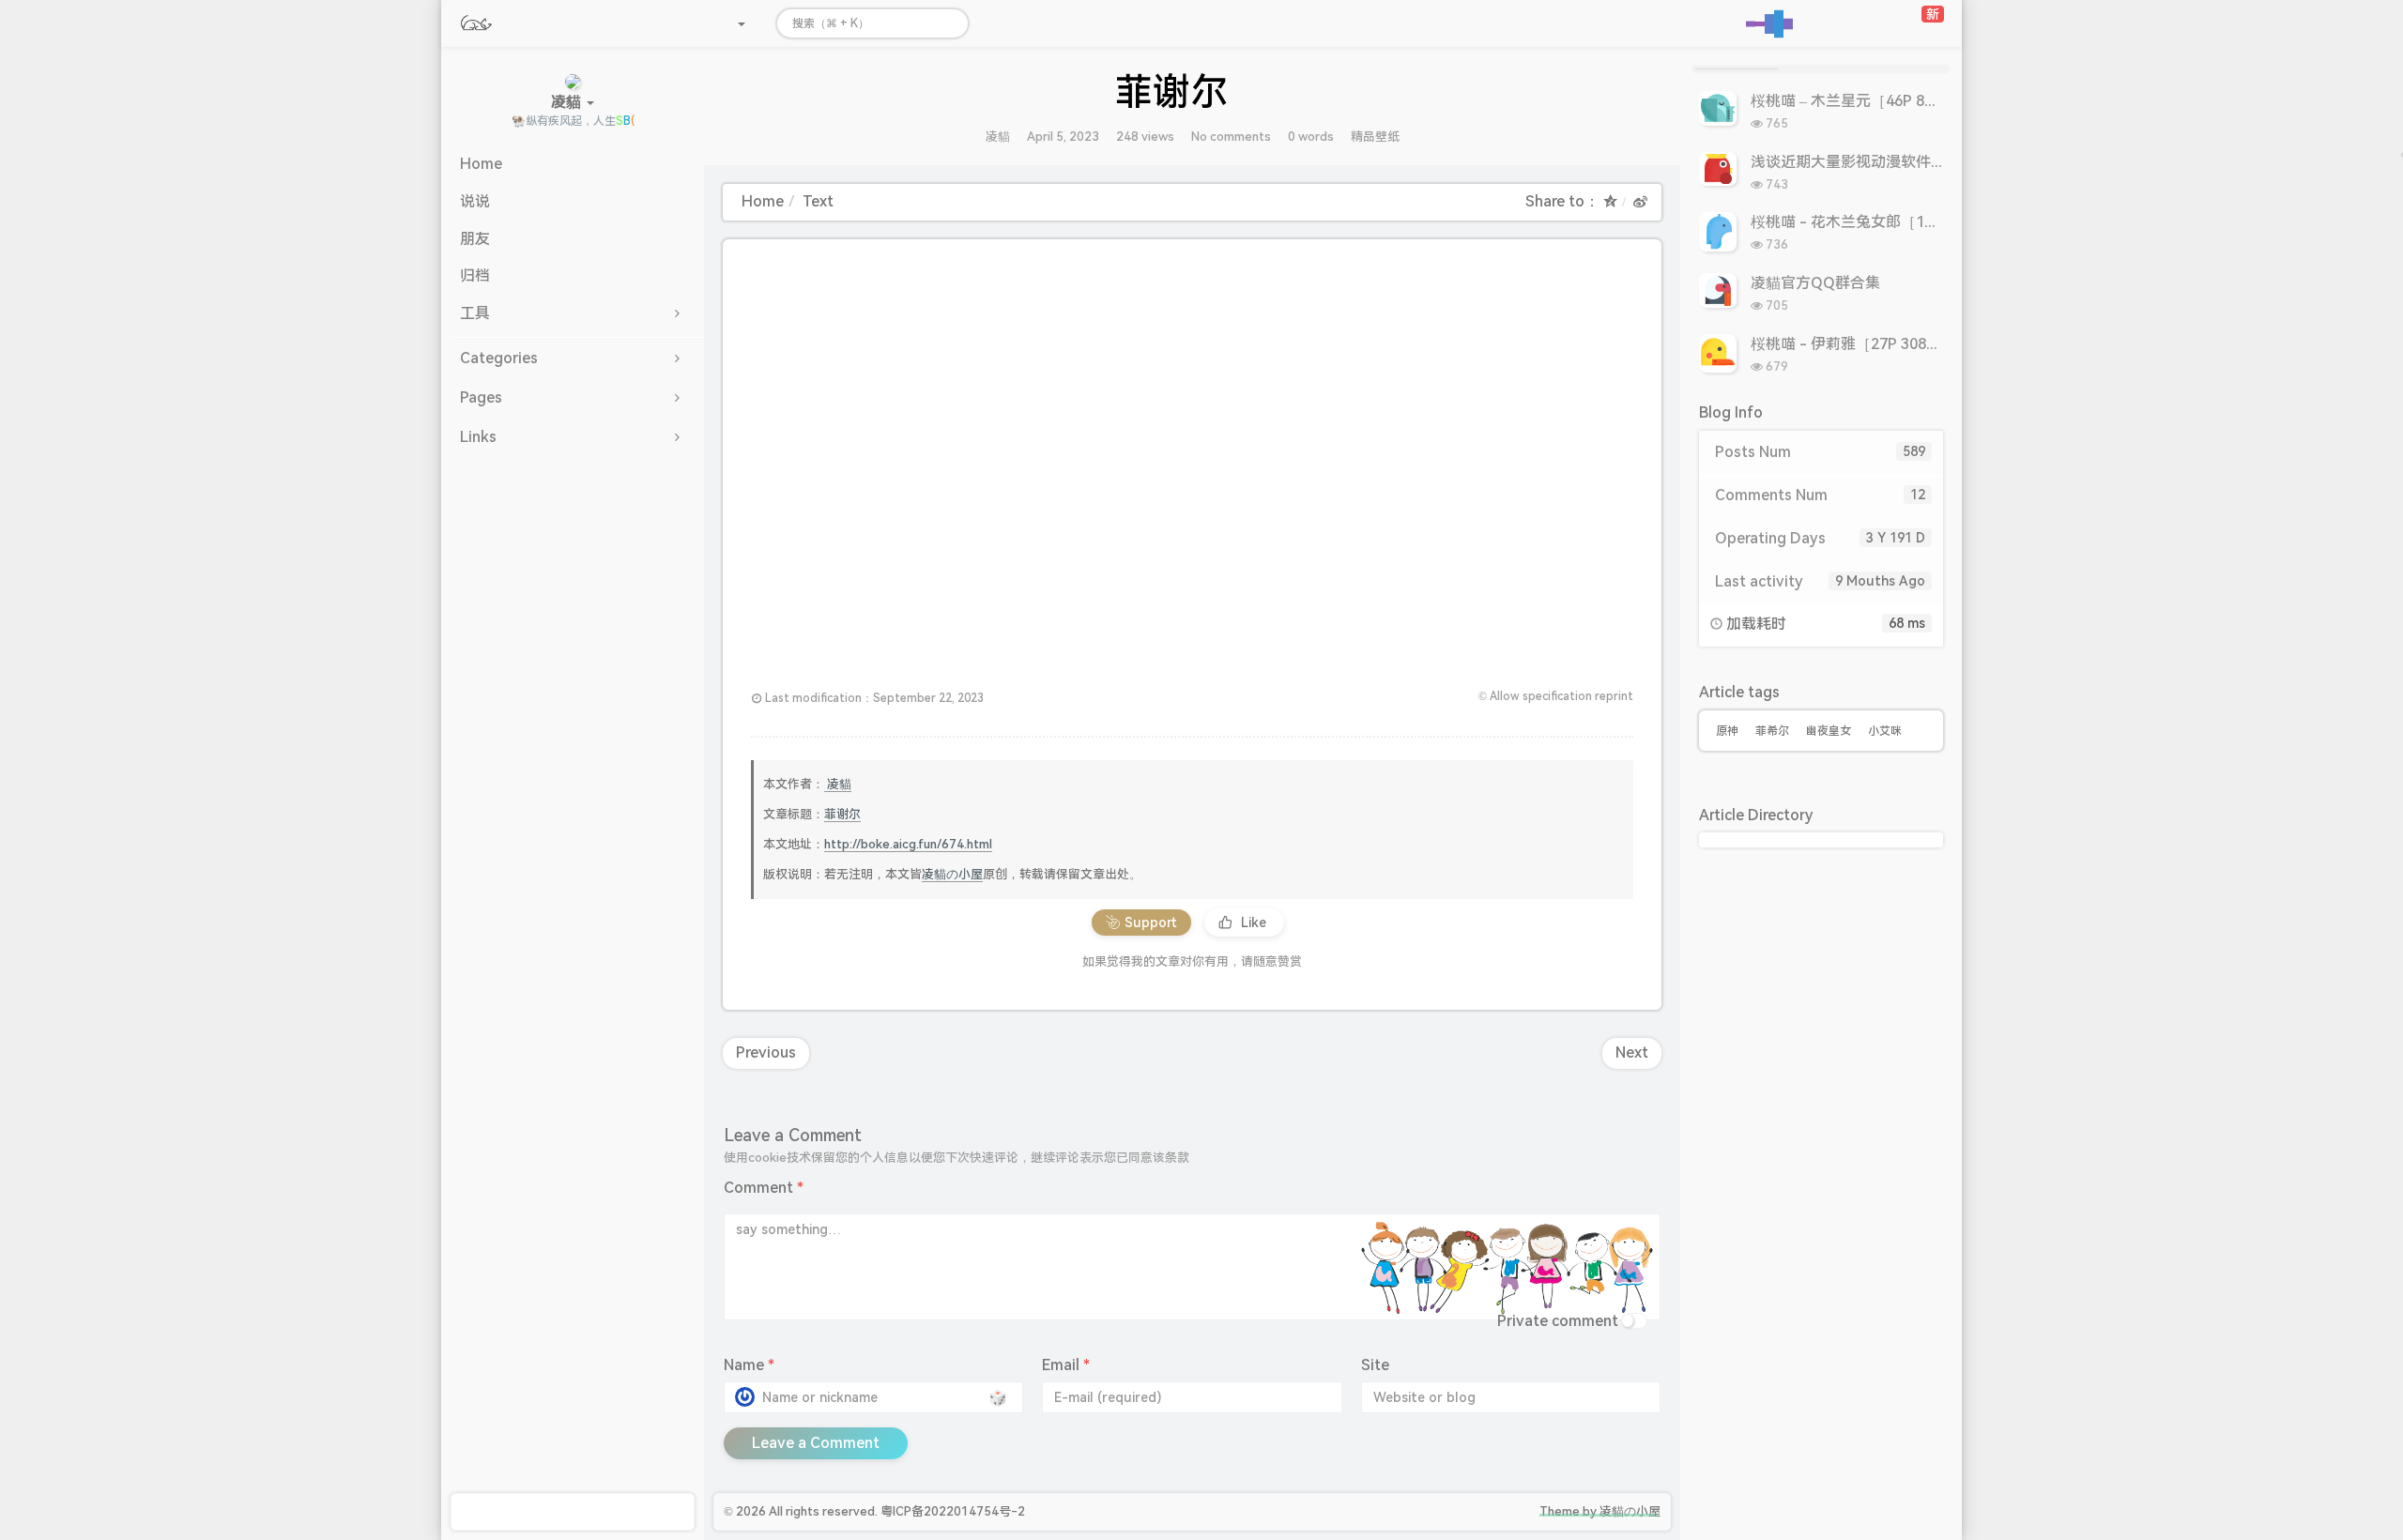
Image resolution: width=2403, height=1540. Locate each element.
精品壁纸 (1375, 137)
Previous (766, 1052)
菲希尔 (1772, 731)
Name (749, 1365)
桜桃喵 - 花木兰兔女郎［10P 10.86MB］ (1885, 222)
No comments (1231, 137)
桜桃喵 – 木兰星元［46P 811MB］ (1864, 101)
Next (1632, 1052)
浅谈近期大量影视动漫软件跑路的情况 (1878, 162)
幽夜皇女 (1829, 731)
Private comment (1558, 1321)
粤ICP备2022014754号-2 (953, 1511)
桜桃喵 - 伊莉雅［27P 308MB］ (1857, 344)
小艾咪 (1885, 731)
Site (1375, 1365)
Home (763, 201)
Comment (764, 1188)
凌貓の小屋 (952, 874)
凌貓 (998, 137)
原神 (1727, 731)
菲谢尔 (842, 814)
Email (1066, 1365)
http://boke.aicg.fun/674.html (908, 844)
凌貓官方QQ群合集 (1815, 283)
